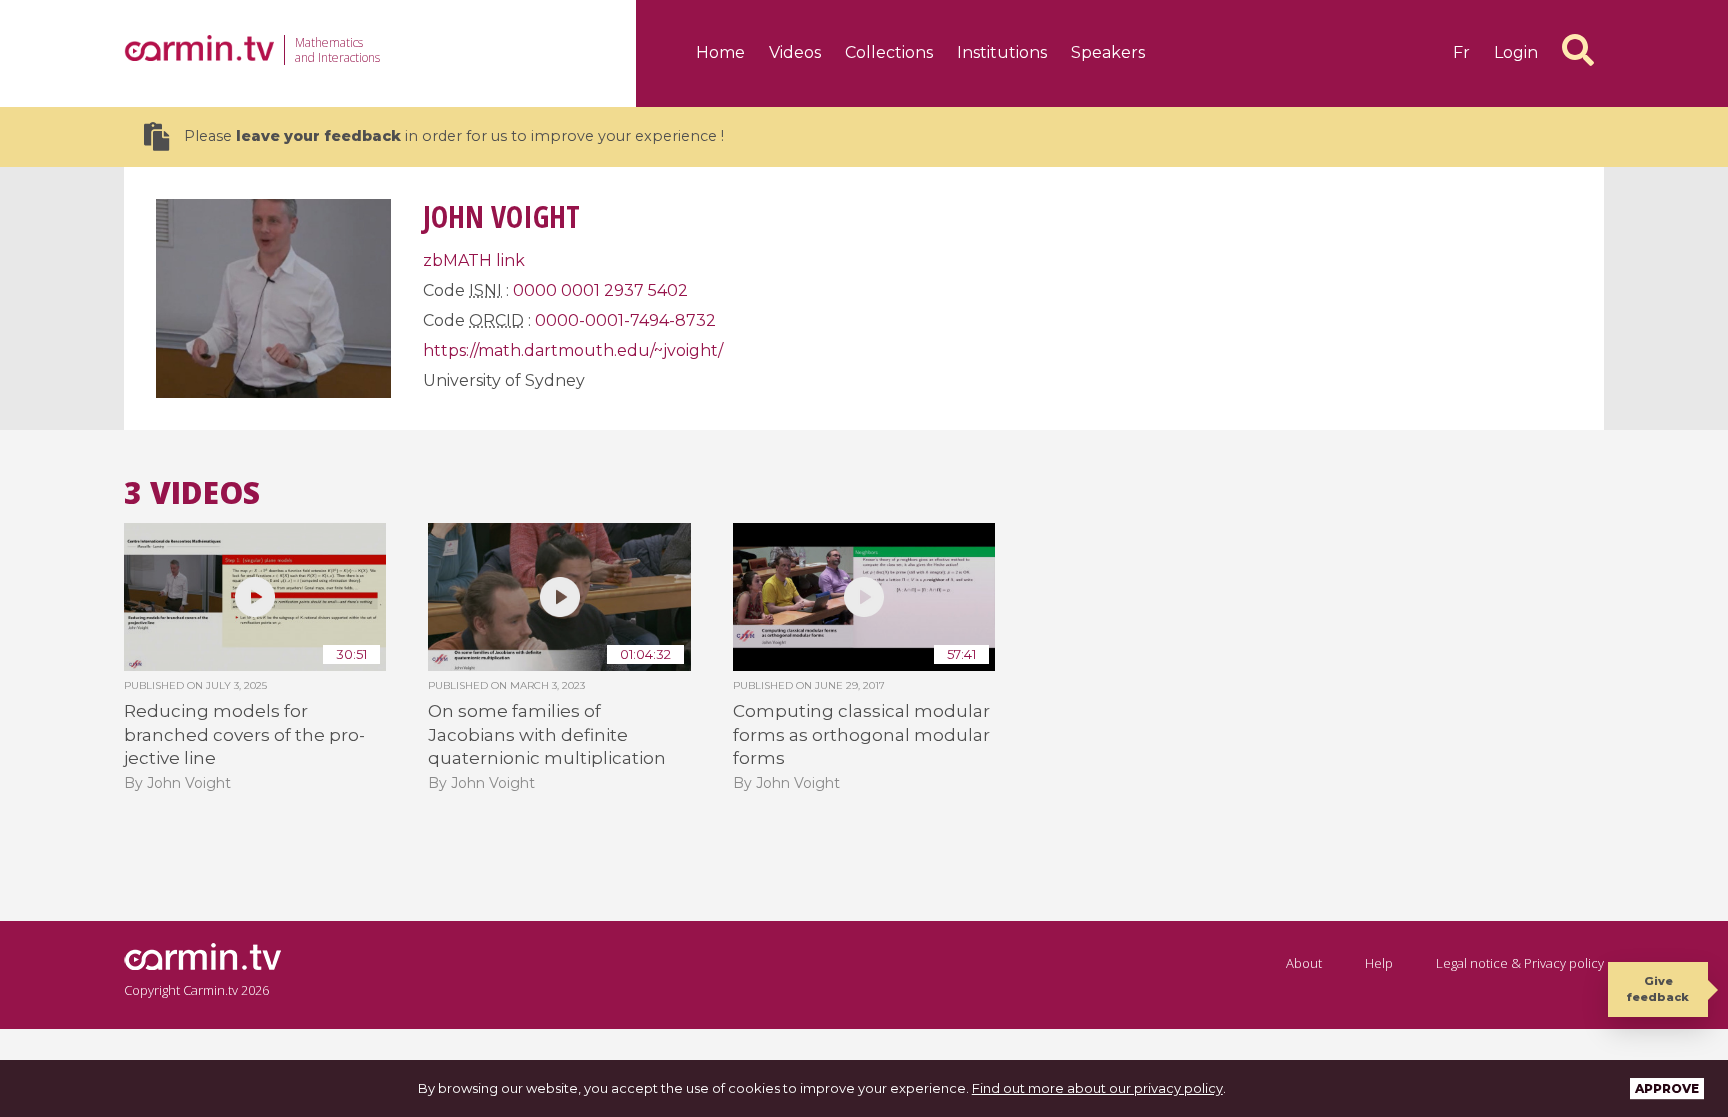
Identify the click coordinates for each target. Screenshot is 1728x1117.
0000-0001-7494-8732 (625, 320)
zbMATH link (474, 260)
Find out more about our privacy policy (1097, 1088)
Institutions (1002, 52)
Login (1516, 52)
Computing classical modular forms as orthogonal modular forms (861, 734)
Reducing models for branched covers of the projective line (244, 734)
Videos (795, 52)
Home (720, 52)
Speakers (1108, 52)
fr (1461, 52)
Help (1379, 963)
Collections (889, 52)
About (1304, 963)
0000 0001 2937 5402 (600, 290)
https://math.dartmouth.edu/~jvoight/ (573, 350)
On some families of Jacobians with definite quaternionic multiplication (547, 734)
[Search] (1578, 50)
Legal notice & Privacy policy (1520, 963)
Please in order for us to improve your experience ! (454, 136)
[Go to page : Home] (199, 48)
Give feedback (1658, 988)
